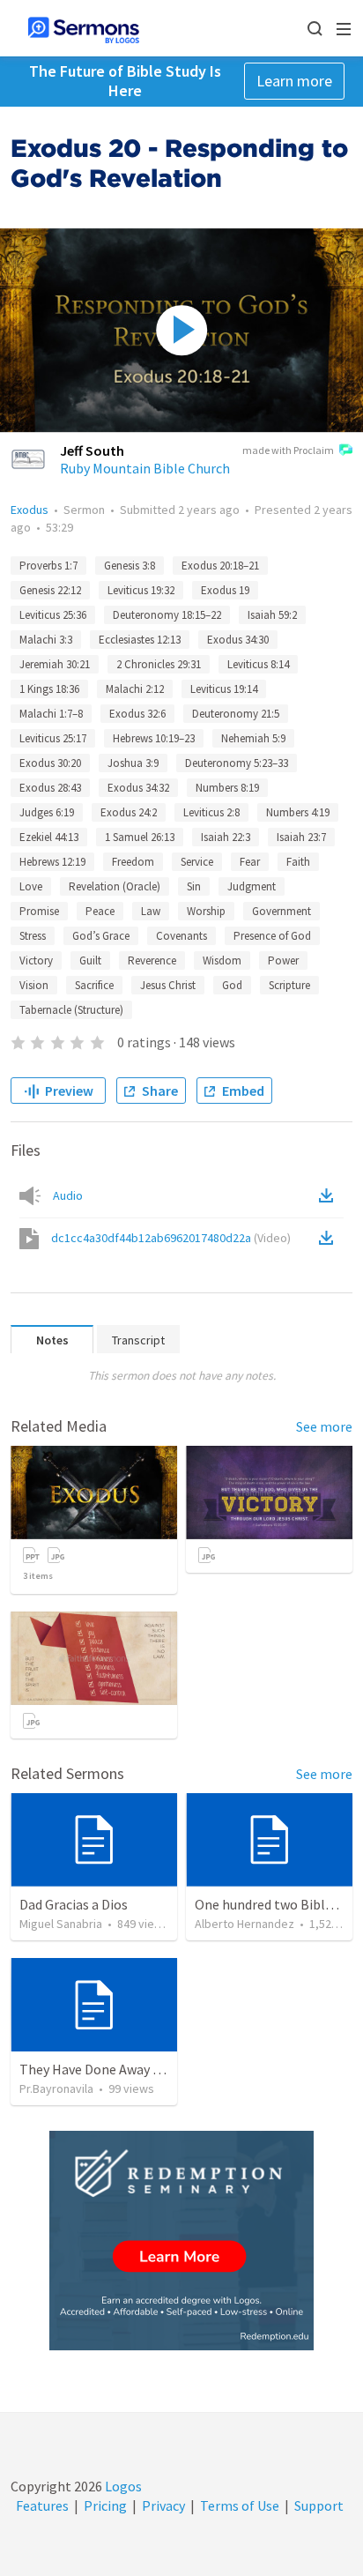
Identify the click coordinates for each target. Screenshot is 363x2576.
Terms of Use (240, 2505)
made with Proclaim (288, 450)
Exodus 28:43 (50, 788)
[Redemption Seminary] (181, 2241)
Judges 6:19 (47, 812)
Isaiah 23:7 (301, 837)
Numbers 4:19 (298, 812)
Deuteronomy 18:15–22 (167, 615)
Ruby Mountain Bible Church (145, 468)
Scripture (289, 985)
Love (31, 886)
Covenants (181, 936)
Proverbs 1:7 (48, 566)
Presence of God (272, 936)
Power (283, 960)
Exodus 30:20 (50, 763)
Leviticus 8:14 (258, 664)
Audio (68, 1195)
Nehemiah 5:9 (253, 738)
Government (282, 911)
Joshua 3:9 (133, 763)
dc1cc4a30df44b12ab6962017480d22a (171, 1238)
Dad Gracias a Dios (74, 1904)
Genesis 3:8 (130, 566)
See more (324, 1426)
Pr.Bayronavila (56, 2088)
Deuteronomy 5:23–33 (237, 763)
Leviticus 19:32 (141, 590)
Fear (250, 862)
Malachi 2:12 (135, 689)
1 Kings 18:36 (49, 689)
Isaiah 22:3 (226, 837)
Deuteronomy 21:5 (236, 714)
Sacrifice (94, 985)
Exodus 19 (225, 590)
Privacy (163, 2505)
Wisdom (222, 960)
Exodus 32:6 (137, 714)
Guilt (90, 960)
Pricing (105, 2505)
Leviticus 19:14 (224, 689)
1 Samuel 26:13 (140, 837)
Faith (298, 862)
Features (42, 2505)
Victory (36, 960)
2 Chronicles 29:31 (159, 664)
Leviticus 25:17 (53, 738)
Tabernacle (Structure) (71, 1010)
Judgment (252, 886)
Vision (34, 985)
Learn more (294, 81)
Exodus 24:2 (129, 812)
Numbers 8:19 (227, 788)
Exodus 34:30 (238, 640)
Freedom (133, 862)
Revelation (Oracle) (115, 886)
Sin (194, 886)
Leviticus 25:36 (53, 615)
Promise (39, 911)
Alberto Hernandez (244, 1924)
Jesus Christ (168, 985)
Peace (100, 911)
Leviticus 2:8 (211, 812)
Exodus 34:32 (138, 788)
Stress (33, 936)
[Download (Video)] (330, 1238)
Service (197, 862)
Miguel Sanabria (61, 1924)
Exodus (30, 510)
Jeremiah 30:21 (55, 664)
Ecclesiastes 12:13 (140, 640)
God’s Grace (101, 936)
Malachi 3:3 (46, 640)
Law (151, 911)
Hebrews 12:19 (52, 862)
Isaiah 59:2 (272, 615)
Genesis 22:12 (50, 590)
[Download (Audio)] (330, 1195)
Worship (206, 911)
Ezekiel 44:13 (49, 837)
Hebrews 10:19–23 (154, 738)
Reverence (152, 960)
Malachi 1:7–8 (51, 714)
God (232, 985)
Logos (122, 2486)
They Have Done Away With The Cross (132, 2069)
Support (319, 2505)
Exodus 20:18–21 (220, 566)
